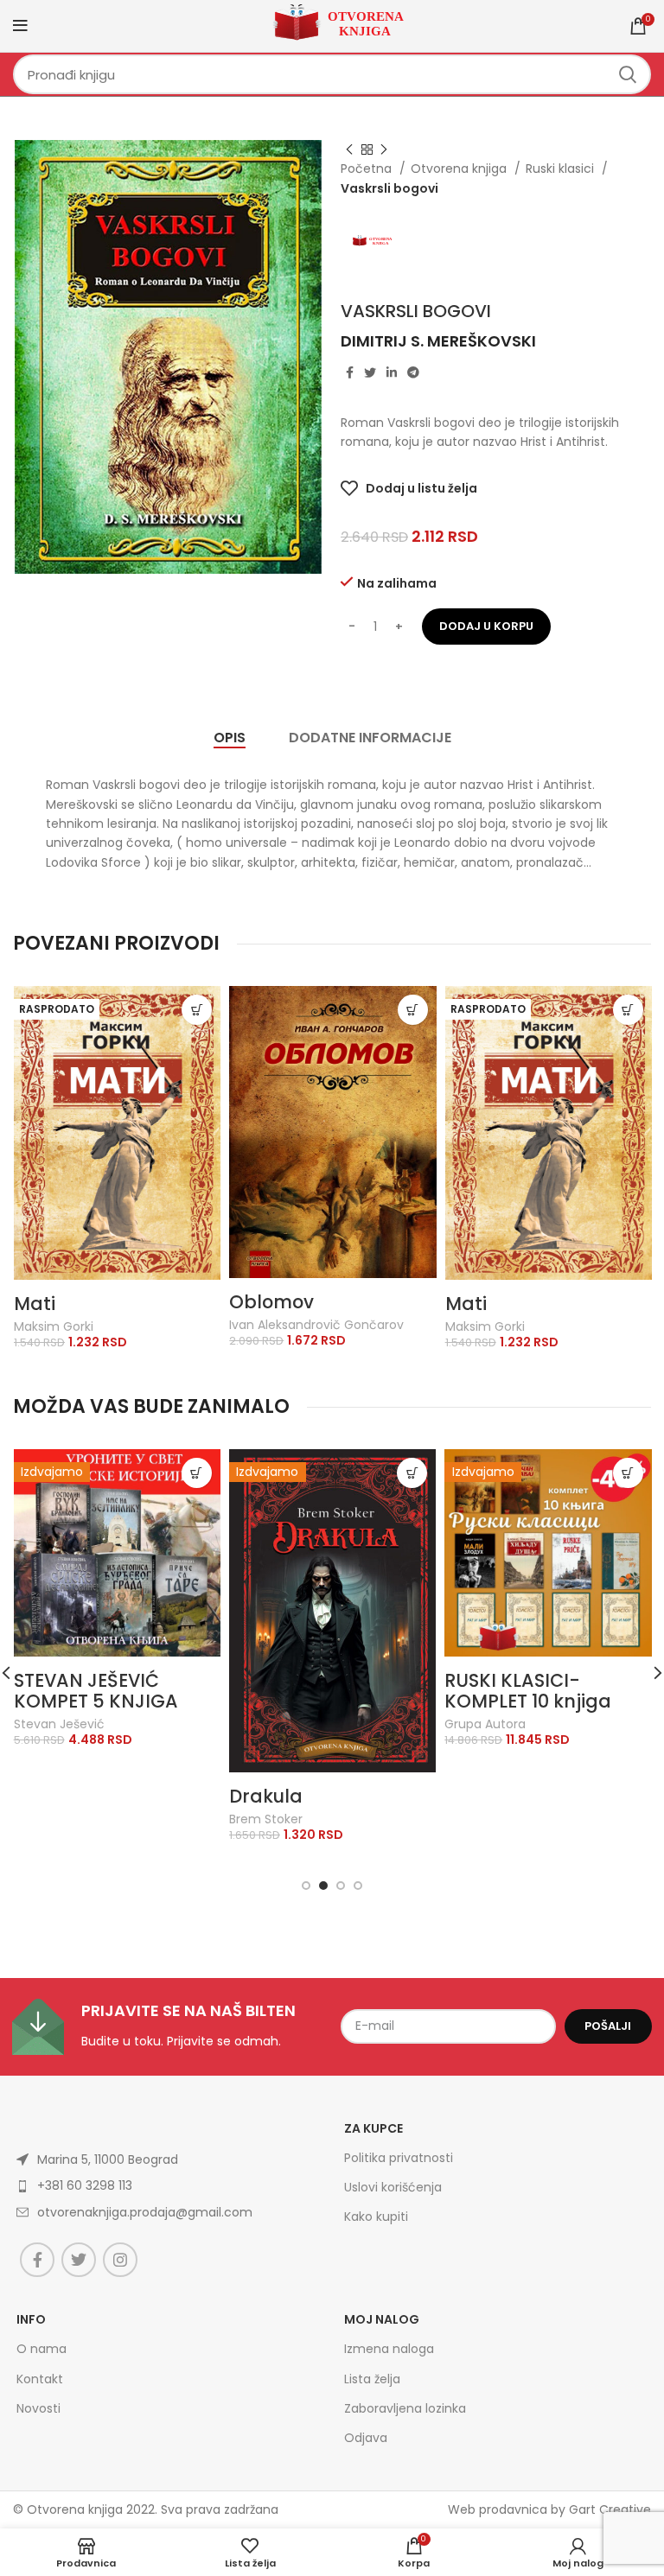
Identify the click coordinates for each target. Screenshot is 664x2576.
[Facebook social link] (350, 372)
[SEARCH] (628, 74)
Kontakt (40, 2379)
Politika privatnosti (399, 2158)
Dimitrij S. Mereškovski (438, 341)
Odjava (366, 2438)
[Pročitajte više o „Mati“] (197, 1010)
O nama (41, 2349)
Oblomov (271, 1302)
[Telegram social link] (413, 372)
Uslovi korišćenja (393, 2187)
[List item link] (144, 2212)
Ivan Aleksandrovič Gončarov (316, 1325)
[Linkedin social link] (392, 372)
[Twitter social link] (370, 372)
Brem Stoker (266, 1819)
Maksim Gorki (54, 1327)
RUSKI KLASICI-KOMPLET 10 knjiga (528, 1691)
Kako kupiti (376, 2217)
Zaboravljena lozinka (405, 2408)
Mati (35, 1304)
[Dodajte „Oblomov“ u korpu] (413, 1010)
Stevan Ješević (59, 1724)
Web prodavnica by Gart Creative (549, 2509)
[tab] (230, 738)
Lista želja (372, 2379)
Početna (368, 169)
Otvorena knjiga (460, 169)
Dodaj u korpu (486, 626)
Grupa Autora (485, 1724)
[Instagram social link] (120, 2260)
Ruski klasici (562, 169)
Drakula (266, 1796)
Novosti (38, 2408)
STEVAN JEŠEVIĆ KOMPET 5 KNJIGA (96, 1691)
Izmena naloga (389, 2349)
